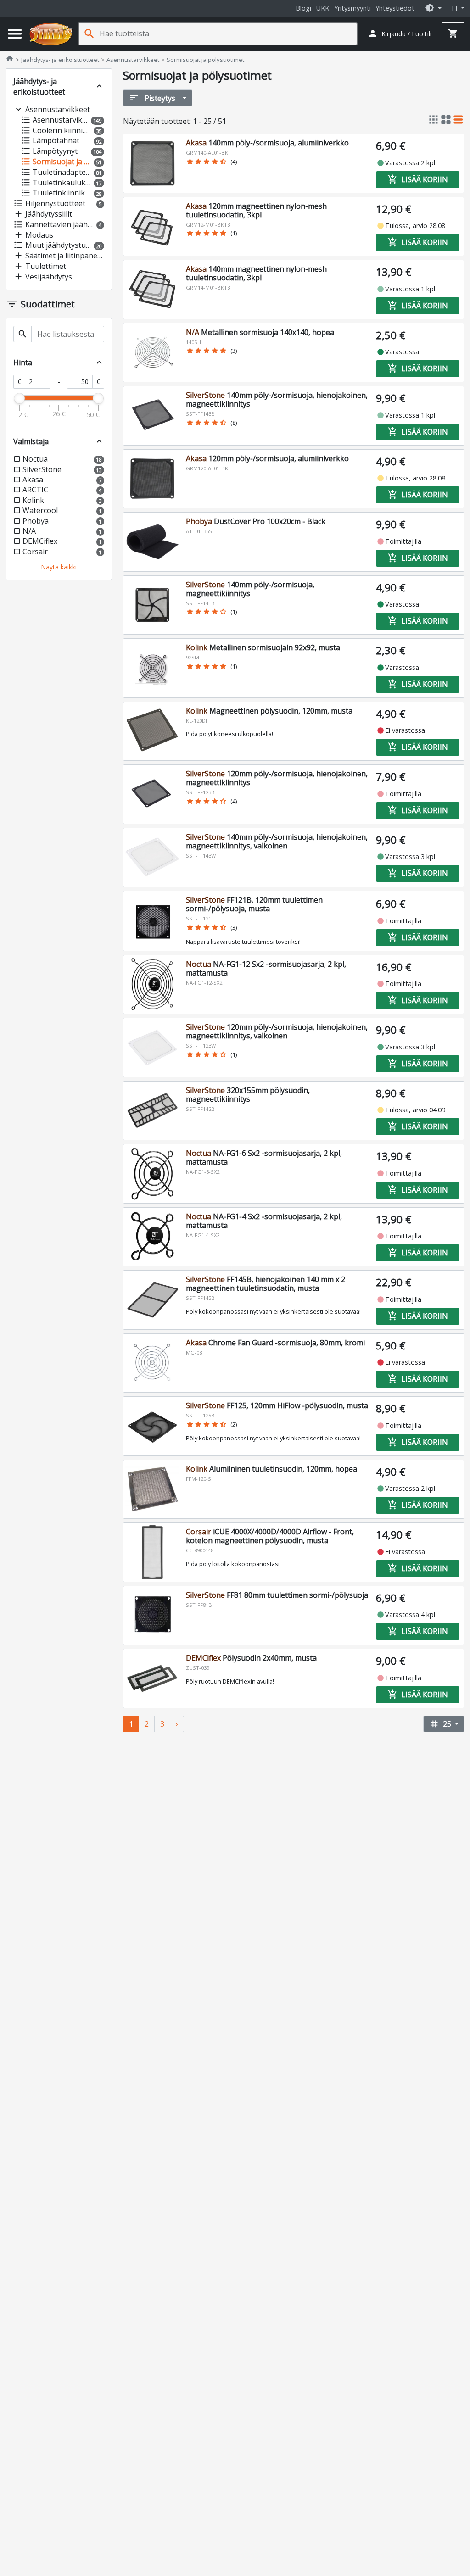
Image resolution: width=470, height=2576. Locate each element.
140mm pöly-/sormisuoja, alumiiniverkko (267, 143)
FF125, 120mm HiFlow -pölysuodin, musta (277, 1405)
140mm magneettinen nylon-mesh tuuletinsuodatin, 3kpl (256, 273)
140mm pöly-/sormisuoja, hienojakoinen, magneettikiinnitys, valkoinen (277, 841)
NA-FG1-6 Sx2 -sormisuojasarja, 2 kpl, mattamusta (264, 1157)
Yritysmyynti (352, 8)
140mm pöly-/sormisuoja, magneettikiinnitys (250, 589)
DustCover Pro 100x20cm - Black (256, 521)
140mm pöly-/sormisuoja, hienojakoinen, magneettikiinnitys (277, 399)
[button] (433, 8)
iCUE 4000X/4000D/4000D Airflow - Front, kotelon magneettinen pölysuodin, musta (270, 1536)
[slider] (19, 398)
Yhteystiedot (395, 8)
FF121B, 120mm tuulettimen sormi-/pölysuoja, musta (254, 904)
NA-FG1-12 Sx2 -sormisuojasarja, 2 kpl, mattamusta (266, 968)
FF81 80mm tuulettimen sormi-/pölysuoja (277, 1595)
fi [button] (455, 8)
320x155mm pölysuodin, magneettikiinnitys (248, 1095)
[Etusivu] (51, 34)
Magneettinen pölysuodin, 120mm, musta (269, 711)
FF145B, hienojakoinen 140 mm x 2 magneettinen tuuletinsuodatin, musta (266, 1284)
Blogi (303, 8)
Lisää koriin (418, 179)
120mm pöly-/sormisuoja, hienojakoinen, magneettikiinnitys (277, 778)
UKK (323, 8)
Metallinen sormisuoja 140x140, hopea (260, 332)
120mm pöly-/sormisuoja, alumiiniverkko (267, 458)
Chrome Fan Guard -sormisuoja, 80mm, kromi (275, 1343)
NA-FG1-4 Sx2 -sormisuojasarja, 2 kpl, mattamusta (264, 1221)
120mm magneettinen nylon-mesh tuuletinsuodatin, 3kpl (256, 210)
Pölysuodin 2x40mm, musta (251, 1658)
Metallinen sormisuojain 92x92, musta (263, 647)
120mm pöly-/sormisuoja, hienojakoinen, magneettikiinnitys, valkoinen (277, 1031)
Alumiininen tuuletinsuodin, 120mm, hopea (271, 1469)
